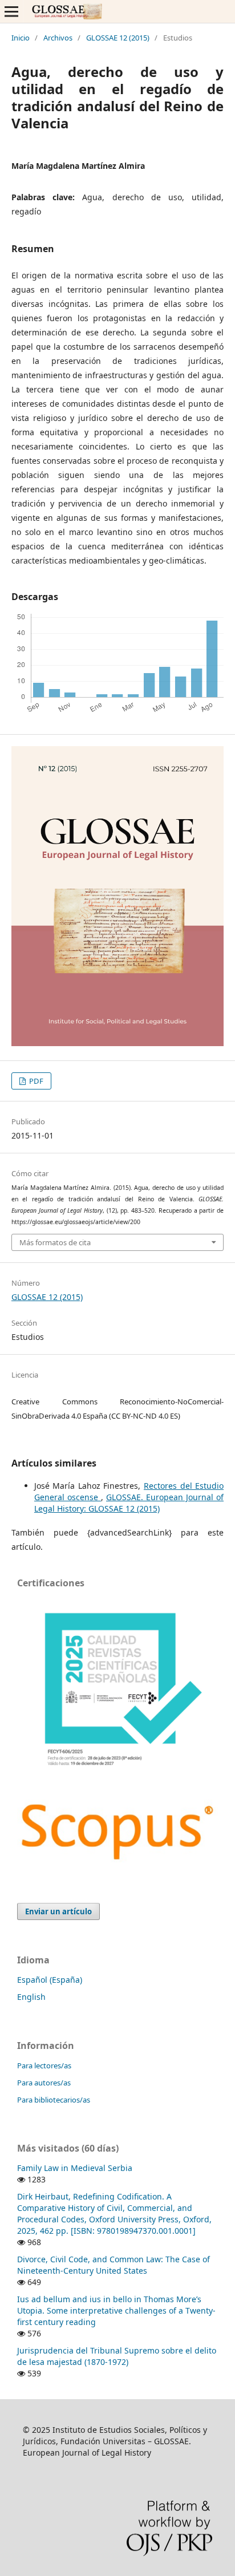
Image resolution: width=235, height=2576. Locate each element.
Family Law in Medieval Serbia (75, 2168)
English (31, 1997)
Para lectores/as (44, 2065)
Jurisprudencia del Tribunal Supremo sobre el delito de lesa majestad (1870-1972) (117, 2356)
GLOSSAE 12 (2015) (118, 38)
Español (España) (50, 1980)
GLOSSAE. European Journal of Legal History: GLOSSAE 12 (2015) (129, 1503)
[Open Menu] (11, 11)
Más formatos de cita (55, 1242)
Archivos (58, 38)
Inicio (21, 38)
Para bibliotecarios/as (54, 2100)
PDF (35, 1081)
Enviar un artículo (58, 1911)
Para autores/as (44, 2083)
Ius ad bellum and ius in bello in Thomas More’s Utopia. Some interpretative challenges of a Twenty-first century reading (116, 2310)
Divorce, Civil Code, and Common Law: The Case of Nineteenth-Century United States (114, 2265)
